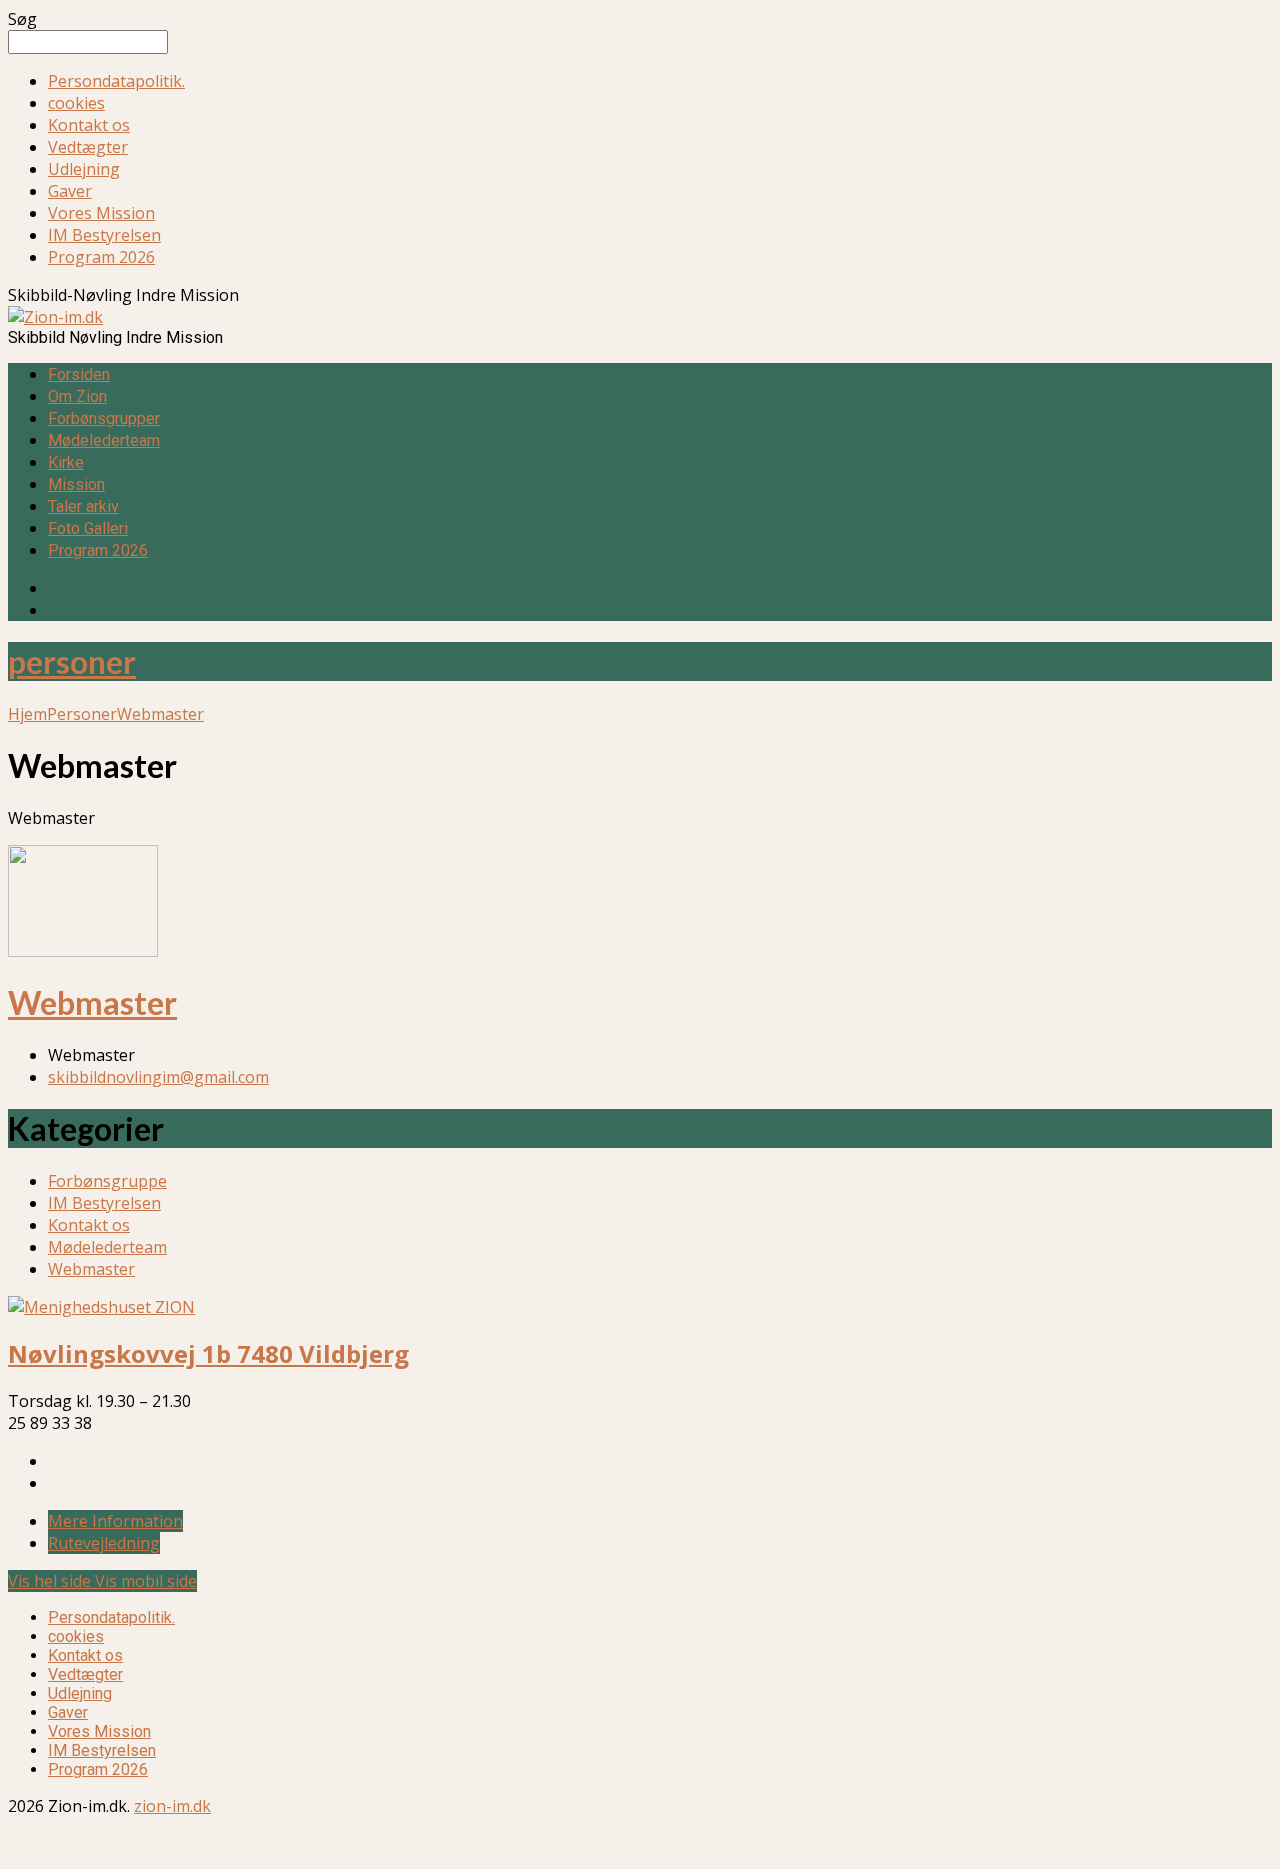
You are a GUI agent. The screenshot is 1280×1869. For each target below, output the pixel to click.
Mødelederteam (104, 440)
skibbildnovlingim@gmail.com (158, 1077)
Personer (82, 714)
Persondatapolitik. (116, 81)
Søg (22, 19)
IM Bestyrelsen (104, 235)
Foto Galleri (88, 528)
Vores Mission (101, 213)
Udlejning (84, 169)
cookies (76, 103)
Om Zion (77, 396)
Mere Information (115, 1521)
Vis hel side (51, 1581)
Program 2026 (101, 257)
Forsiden (79, 374)
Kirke (66, 462)
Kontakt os (89, 125)
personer (72, 661)
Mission (76, 484)
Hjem (27, 714)
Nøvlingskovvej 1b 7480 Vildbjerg (208, 1353)
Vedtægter (88, 147)
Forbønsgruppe (107, 1181)
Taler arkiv (83, 506)
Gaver (70, 191)
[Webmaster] (83, 951)
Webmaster (160, 714)
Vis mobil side (146, 1581)
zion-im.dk (172, 1806)
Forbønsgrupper (104, 418)
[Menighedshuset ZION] (101, 1307)
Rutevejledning (104, 1543)
